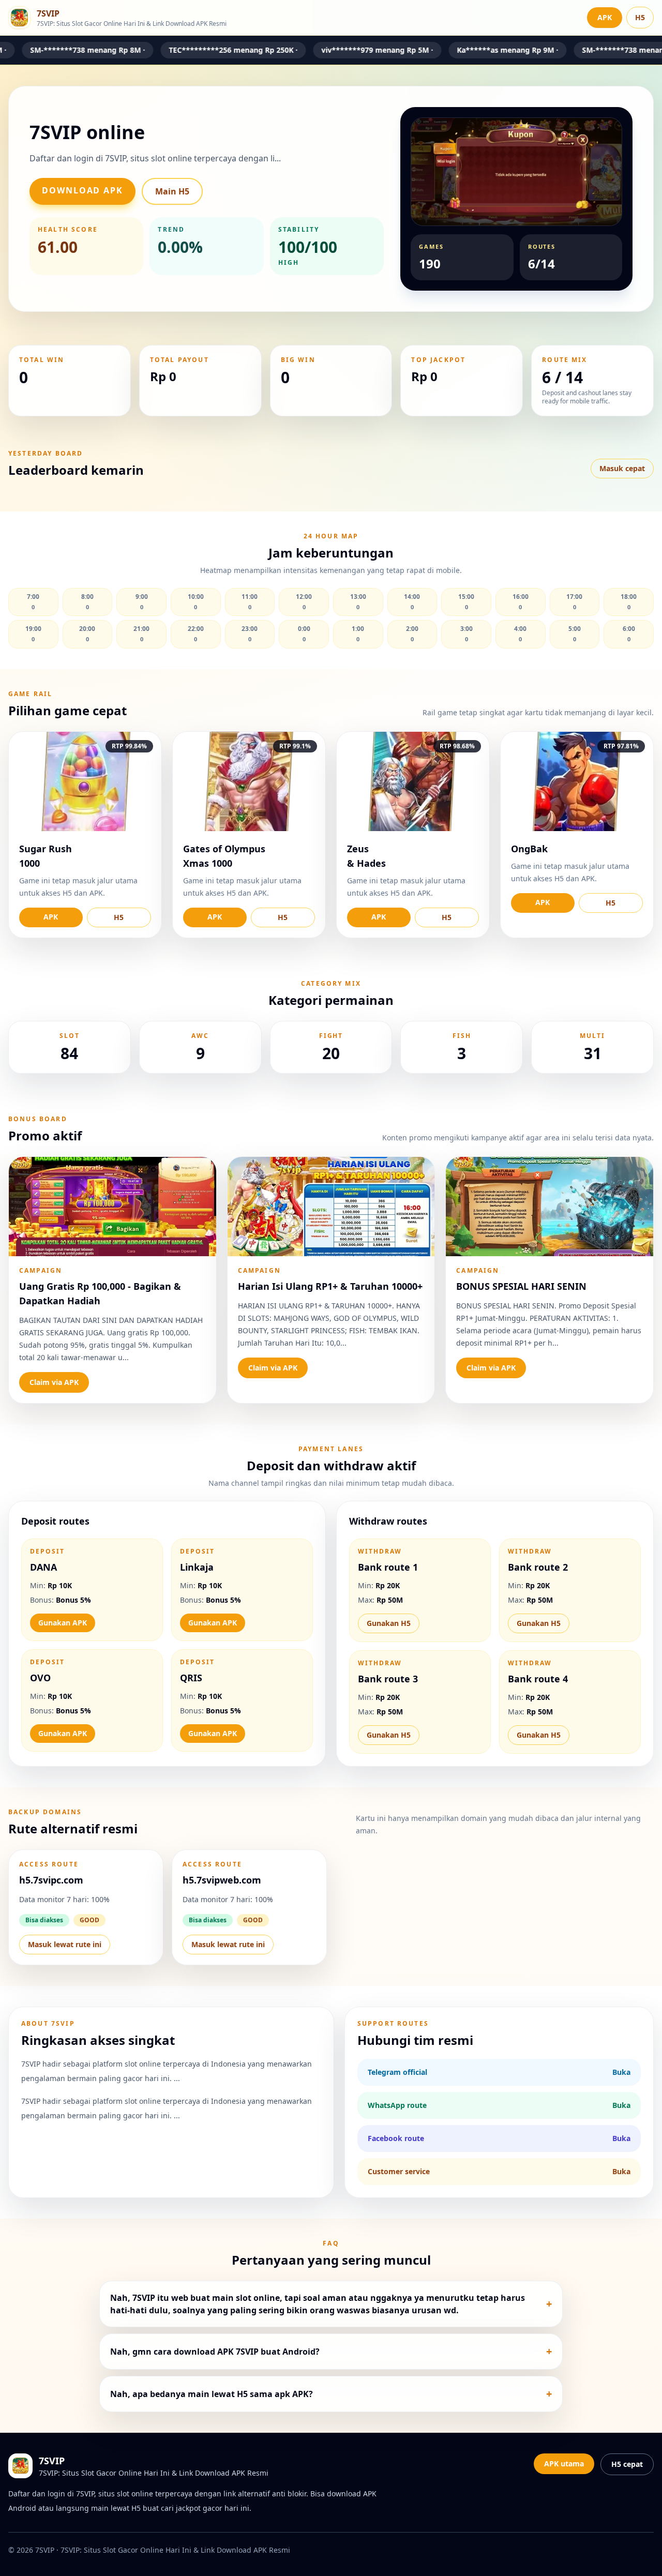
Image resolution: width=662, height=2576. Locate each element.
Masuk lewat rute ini (65, 1944)
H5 (640, 17)
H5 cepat (627, 2464)
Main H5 (172, 191)
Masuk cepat (622, 468)
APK (605, 17)
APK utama (564, 2464)
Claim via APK (54, 1382)
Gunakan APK (63, 1623)
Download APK (82, 190)
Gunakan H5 (389, 1623)
